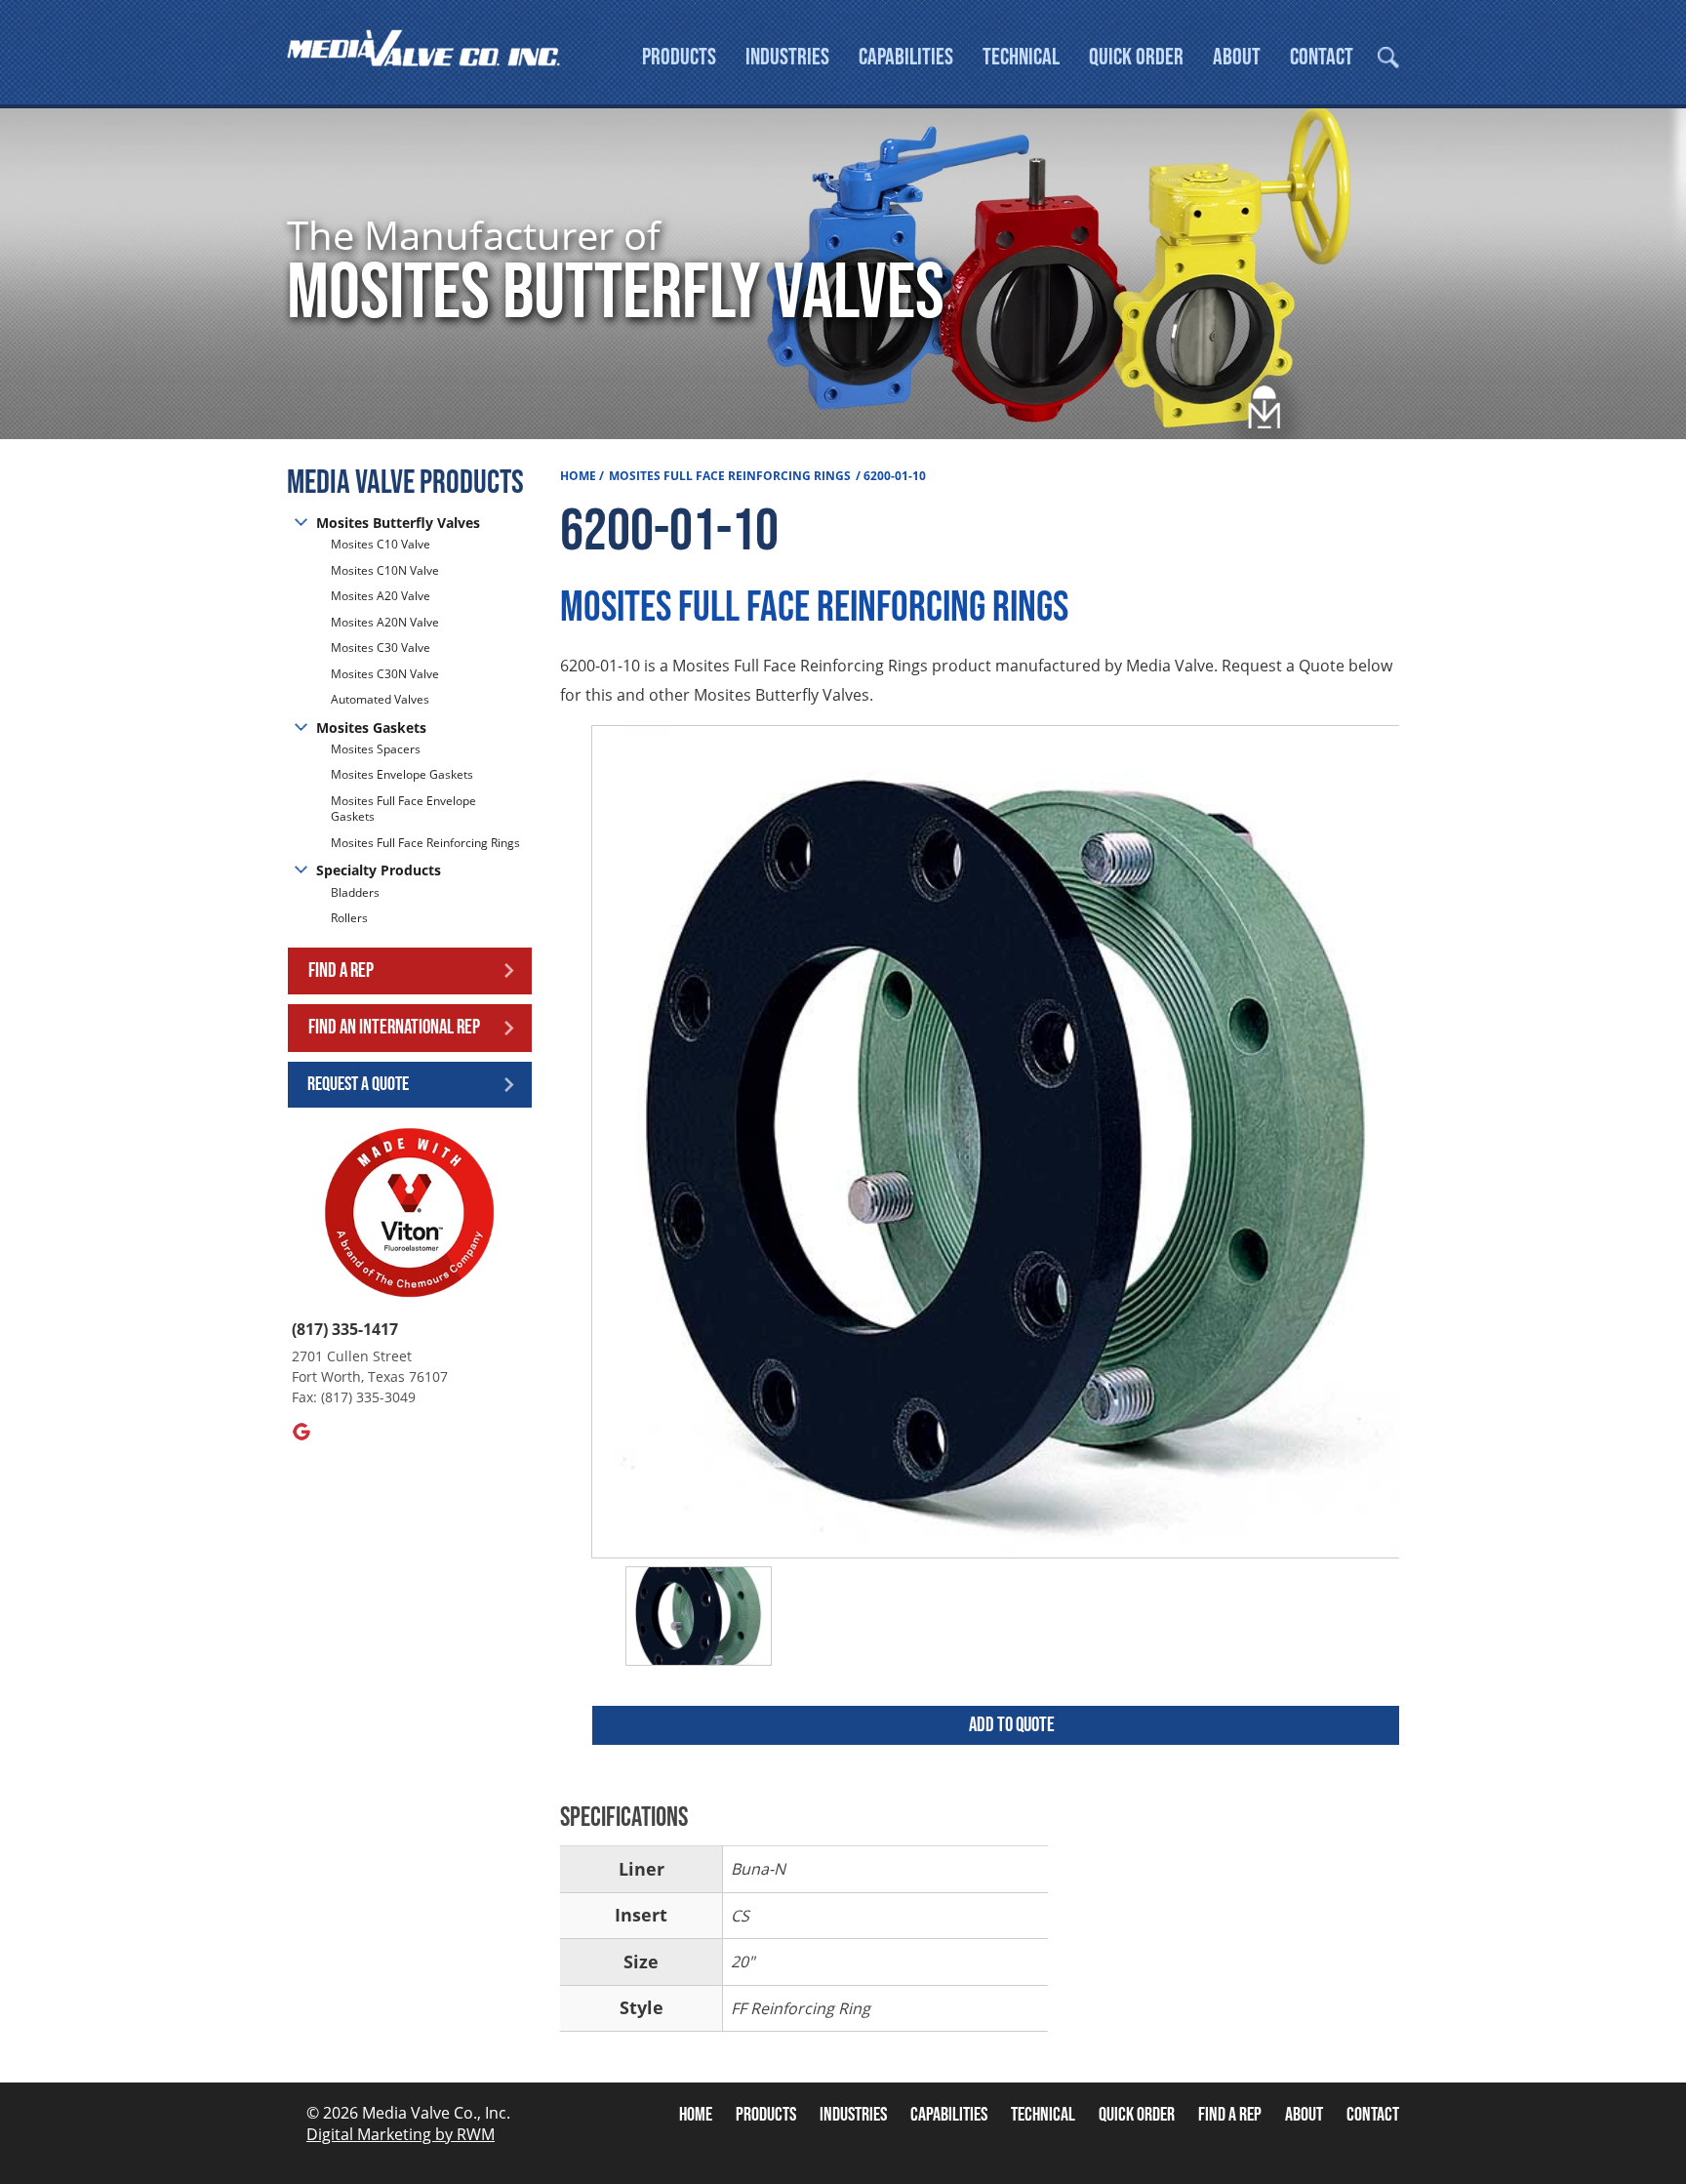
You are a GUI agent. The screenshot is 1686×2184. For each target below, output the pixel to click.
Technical (1021, 57)
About (1237, 57)
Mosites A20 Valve (381, 596)
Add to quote (1012, 1725)
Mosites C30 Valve (381, 647)
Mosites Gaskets (371, 728)
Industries (787, 57)
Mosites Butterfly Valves (398, 523)
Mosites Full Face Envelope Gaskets (403, 809)
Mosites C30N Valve (385, 674)
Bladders (355, 893)
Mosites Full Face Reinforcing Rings (425, 843)
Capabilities (906, 57)
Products (679, 57)
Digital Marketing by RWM (401, 2134)
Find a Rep (341, 971)
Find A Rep (1230, 2115)
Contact (1322, 57)
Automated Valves (380, 699)
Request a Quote (358, 1084)
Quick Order (1136, 57)
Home (578, 476)
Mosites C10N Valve (385, 570)
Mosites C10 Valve (381, 545)
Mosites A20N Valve (385, 622)
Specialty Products (379, 870)
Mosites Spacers (376, 749)
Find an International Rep (394, 1027)
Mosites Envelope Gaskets (402, 774)
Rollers (351, 918)
